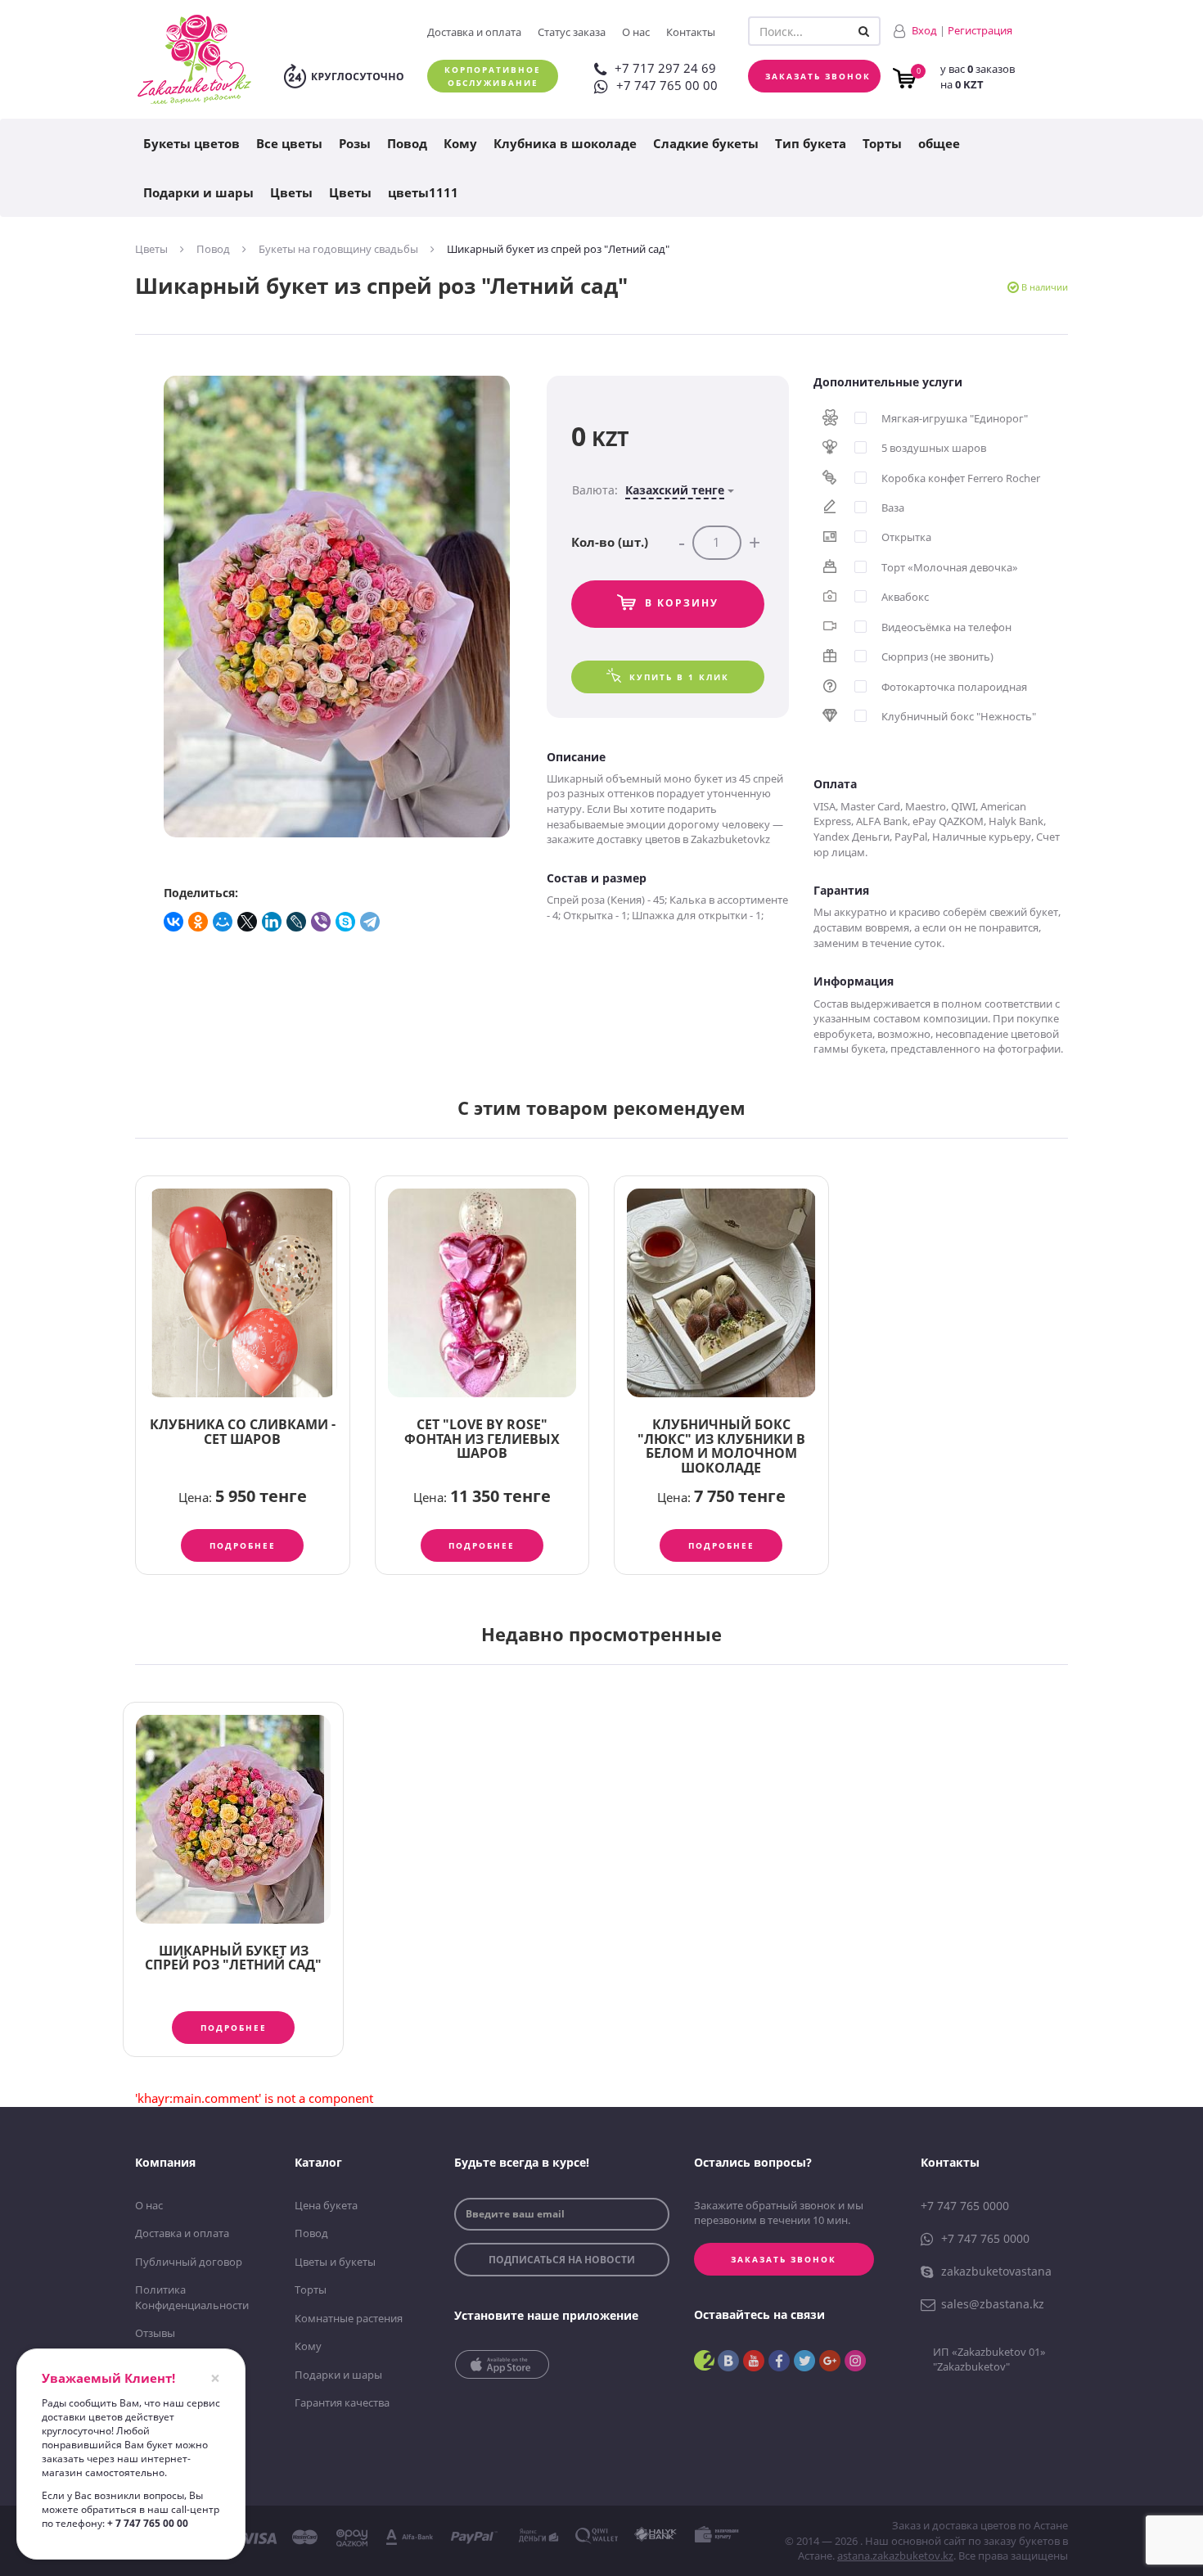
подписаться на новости (562, 2260)
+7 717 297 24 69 (665, 68)
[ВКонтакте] (174, 922)
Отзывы (155, 2333)
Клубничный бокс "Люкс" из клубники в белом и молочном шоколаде (721, 1446)
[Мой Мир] (223, 922)
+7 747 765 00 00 (667, 85)
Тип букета (811, 143)
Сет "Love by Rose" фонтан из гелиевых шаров (482, 1439)
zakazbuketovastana (996, 2271)
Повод (407, 143)
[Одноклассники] (199, 922)
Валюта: (648, 490)
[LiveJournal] (297, 922)
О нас (636, 32)
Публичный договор (189, 2262)
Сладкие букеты (706, 143)
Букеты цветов (191, 143)
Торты (882, 143)
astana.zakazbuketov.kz (895, 2556)
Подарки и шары (198, 192)
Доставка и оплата (474, 32)
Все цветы (289, 143)
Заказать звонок (818, 76)
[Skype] (346, 922)
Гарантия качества (342, 2402)
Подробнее (243, 1545)
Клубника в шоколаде (565, 143)
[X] (248, 922)
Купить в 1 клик (679, 677)
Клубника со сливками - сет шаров (243, 1432)
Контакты (691, 32)
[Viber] (322, 922)
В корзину (682, 603)
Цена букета (326, 2205)
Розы (355, 143)
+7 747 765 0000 (965, 2206)
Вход (924, 30)
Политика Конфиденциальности (192, 2297)
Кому (460, 143)
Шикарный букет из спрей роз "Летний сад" (233, 1958)
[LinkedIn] (273, 922)
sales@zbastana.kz (993, 2304)
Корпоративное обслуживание (493, 76)
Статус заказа (572, 32)
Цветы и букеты (335, 2262)
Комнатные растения (349, 2318)
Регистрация (980, 30)
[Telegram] (371, 922)
